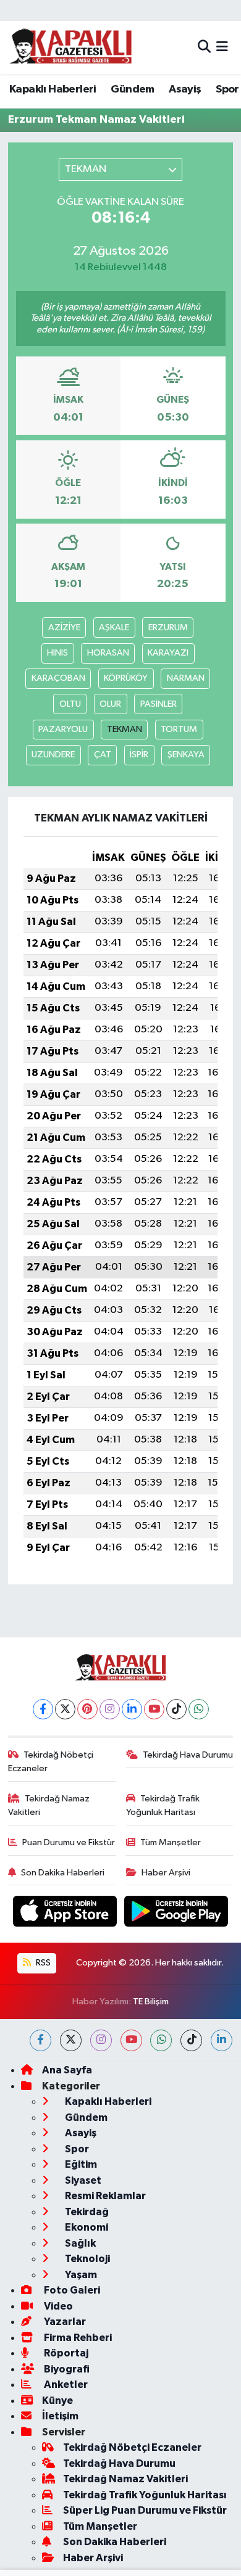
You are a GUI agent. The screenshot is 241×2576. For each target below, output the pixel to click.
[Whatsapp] (199, 1709)
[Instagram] (110, 1709)
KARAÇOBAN (58, 678)
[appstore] (66, 1914)
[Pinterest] (87, 1709)
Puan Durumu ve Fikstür (69, 1842)
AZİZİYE (64, 628)
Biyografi (66, 2369)
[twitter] (71, 2040)
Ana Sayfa (67, 2070)
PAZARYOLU (63, 729)
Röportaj (65, 2353)
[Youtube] (154, 1709)
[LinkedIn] (132, 1709)
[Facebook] (43, 1709)
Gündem (132, 89)
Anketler (65, 2385)
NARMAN (186, 678)
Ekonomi (86, 2227)
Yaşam (80, 2275)
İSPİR (139, 755)
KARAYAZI (168, 653)
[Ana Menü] (222, 47)
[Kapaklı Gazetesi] (70, 47)
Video (57, 2306)
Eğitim (80, 2164)
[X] (65, 1709)
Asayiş (185, 89)
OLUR (110, 704)
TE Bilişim (151, 2002)
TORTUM (179, 729)
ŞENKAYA (186, 755)
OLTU (70, 704)
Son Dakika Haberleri (63, 1873)
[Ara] (204, 47)
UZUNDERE (53, 755)
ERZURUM (168, 628)
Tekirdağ (86, 2212)
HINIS (57, 653)
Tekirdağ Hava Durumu (188, 1755)
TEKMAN (125, 729)
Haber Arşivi (166, 1873)
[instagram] (101, 2040)
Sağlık (79, 2243)
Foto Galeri (71, 2290)
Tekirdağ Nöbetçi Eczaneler (51, 1762)
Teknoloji (87, 2259)
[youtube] (131, 2040)
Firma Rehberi (77, 2338)
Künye (57, 2401)
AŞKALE (114, 628)
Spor (227, 89)
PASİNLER (159, 704)
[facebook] (40, 2040)
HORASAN (108, 653)
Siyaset (82, 2180)
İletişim (60, 2416)
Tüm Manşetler (171, 1842)
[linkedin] (222, 2040)
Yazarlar (64, 2322)
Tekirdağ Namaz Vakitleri (49, 1805)
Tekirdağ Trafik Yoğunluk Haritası (163, 1805)
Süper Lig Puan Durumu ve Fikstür (145, 2510)
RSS (42, 1963)
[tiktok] (191, 2040)
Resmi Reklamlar (104, 2196)
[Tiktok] (176, 1709)
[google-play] (176, 1914)
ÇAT (103, 755)
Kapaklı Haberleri (53, 89)
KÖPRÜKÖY (126, 678)
